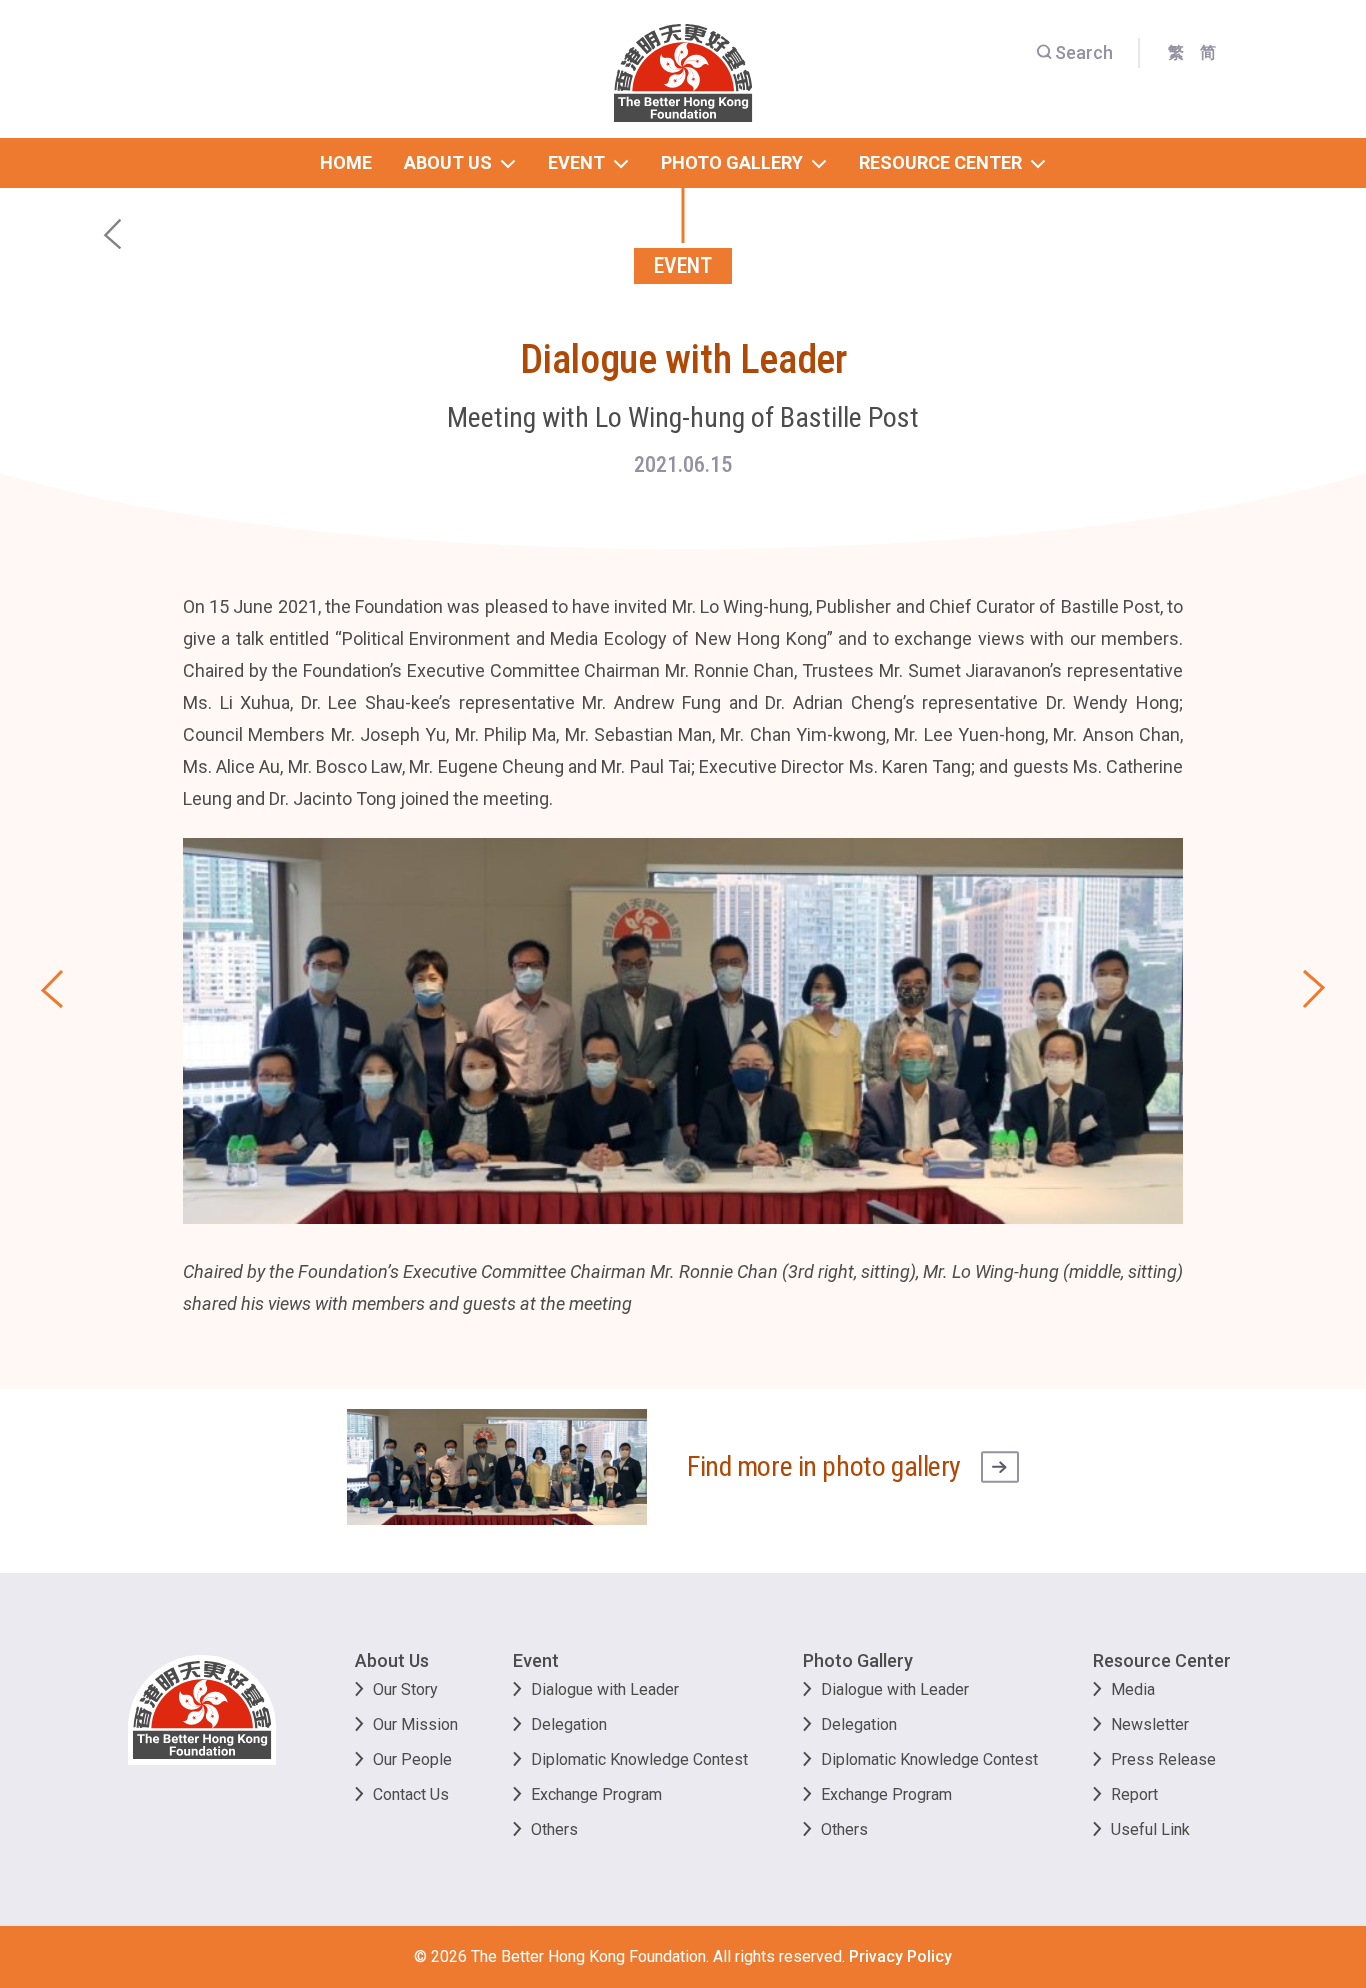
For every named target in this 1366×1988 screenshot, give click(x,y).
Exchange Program (596, 1794)
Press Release (1163, 1759)
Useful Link (1150, 1829)
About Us (392, 1660)
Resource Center (1162, 1660)
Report (1134, 1794)
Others (554, 1829)
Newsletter (1150, 1724)
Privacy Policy (900, 1956)
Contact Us (411, 1794)
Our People (412, 1759)
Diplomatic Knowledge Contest (639, 1759)
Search (1084, 52)
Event (536, 1660)
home (346, 162)
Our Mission (415, 1724)
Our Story (405, 1689)
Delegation (569, 1724)
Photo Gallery (858, 1660)
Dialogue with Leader (605, 1689)
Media (1133, 1689)
